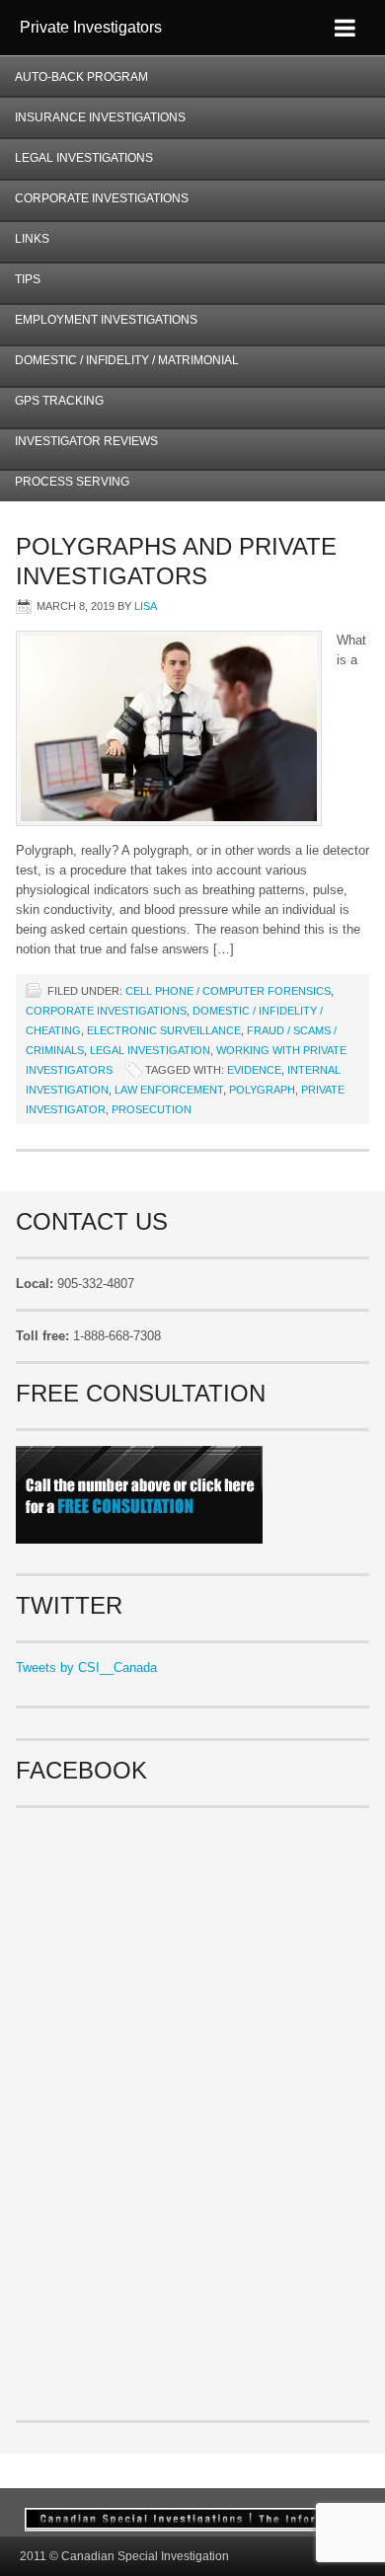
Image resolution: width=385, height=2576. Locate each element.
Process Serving (72, 482)
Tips (28, 279)
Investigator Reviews (86, 441)
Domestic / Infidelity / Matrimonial (127, 360)
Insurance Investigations (100, 117)
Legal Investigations (84, 158)
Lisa (146, 606)
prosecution (152, 1109)
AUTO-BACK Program (74, 83)
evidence (254, 1070)
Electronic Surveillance (164, 1030)
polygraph (262, 1090)
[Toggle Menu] (345, 28)
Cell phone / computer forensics (228, 991)
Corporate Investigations (102, 198)
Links (32, 239)
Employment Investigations (99, 326)
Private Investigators (91, 27)
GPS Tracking (59, 401)
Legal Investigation (150, 1050)
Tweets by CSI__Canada (86, 1667)
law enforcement (169, 1090)
